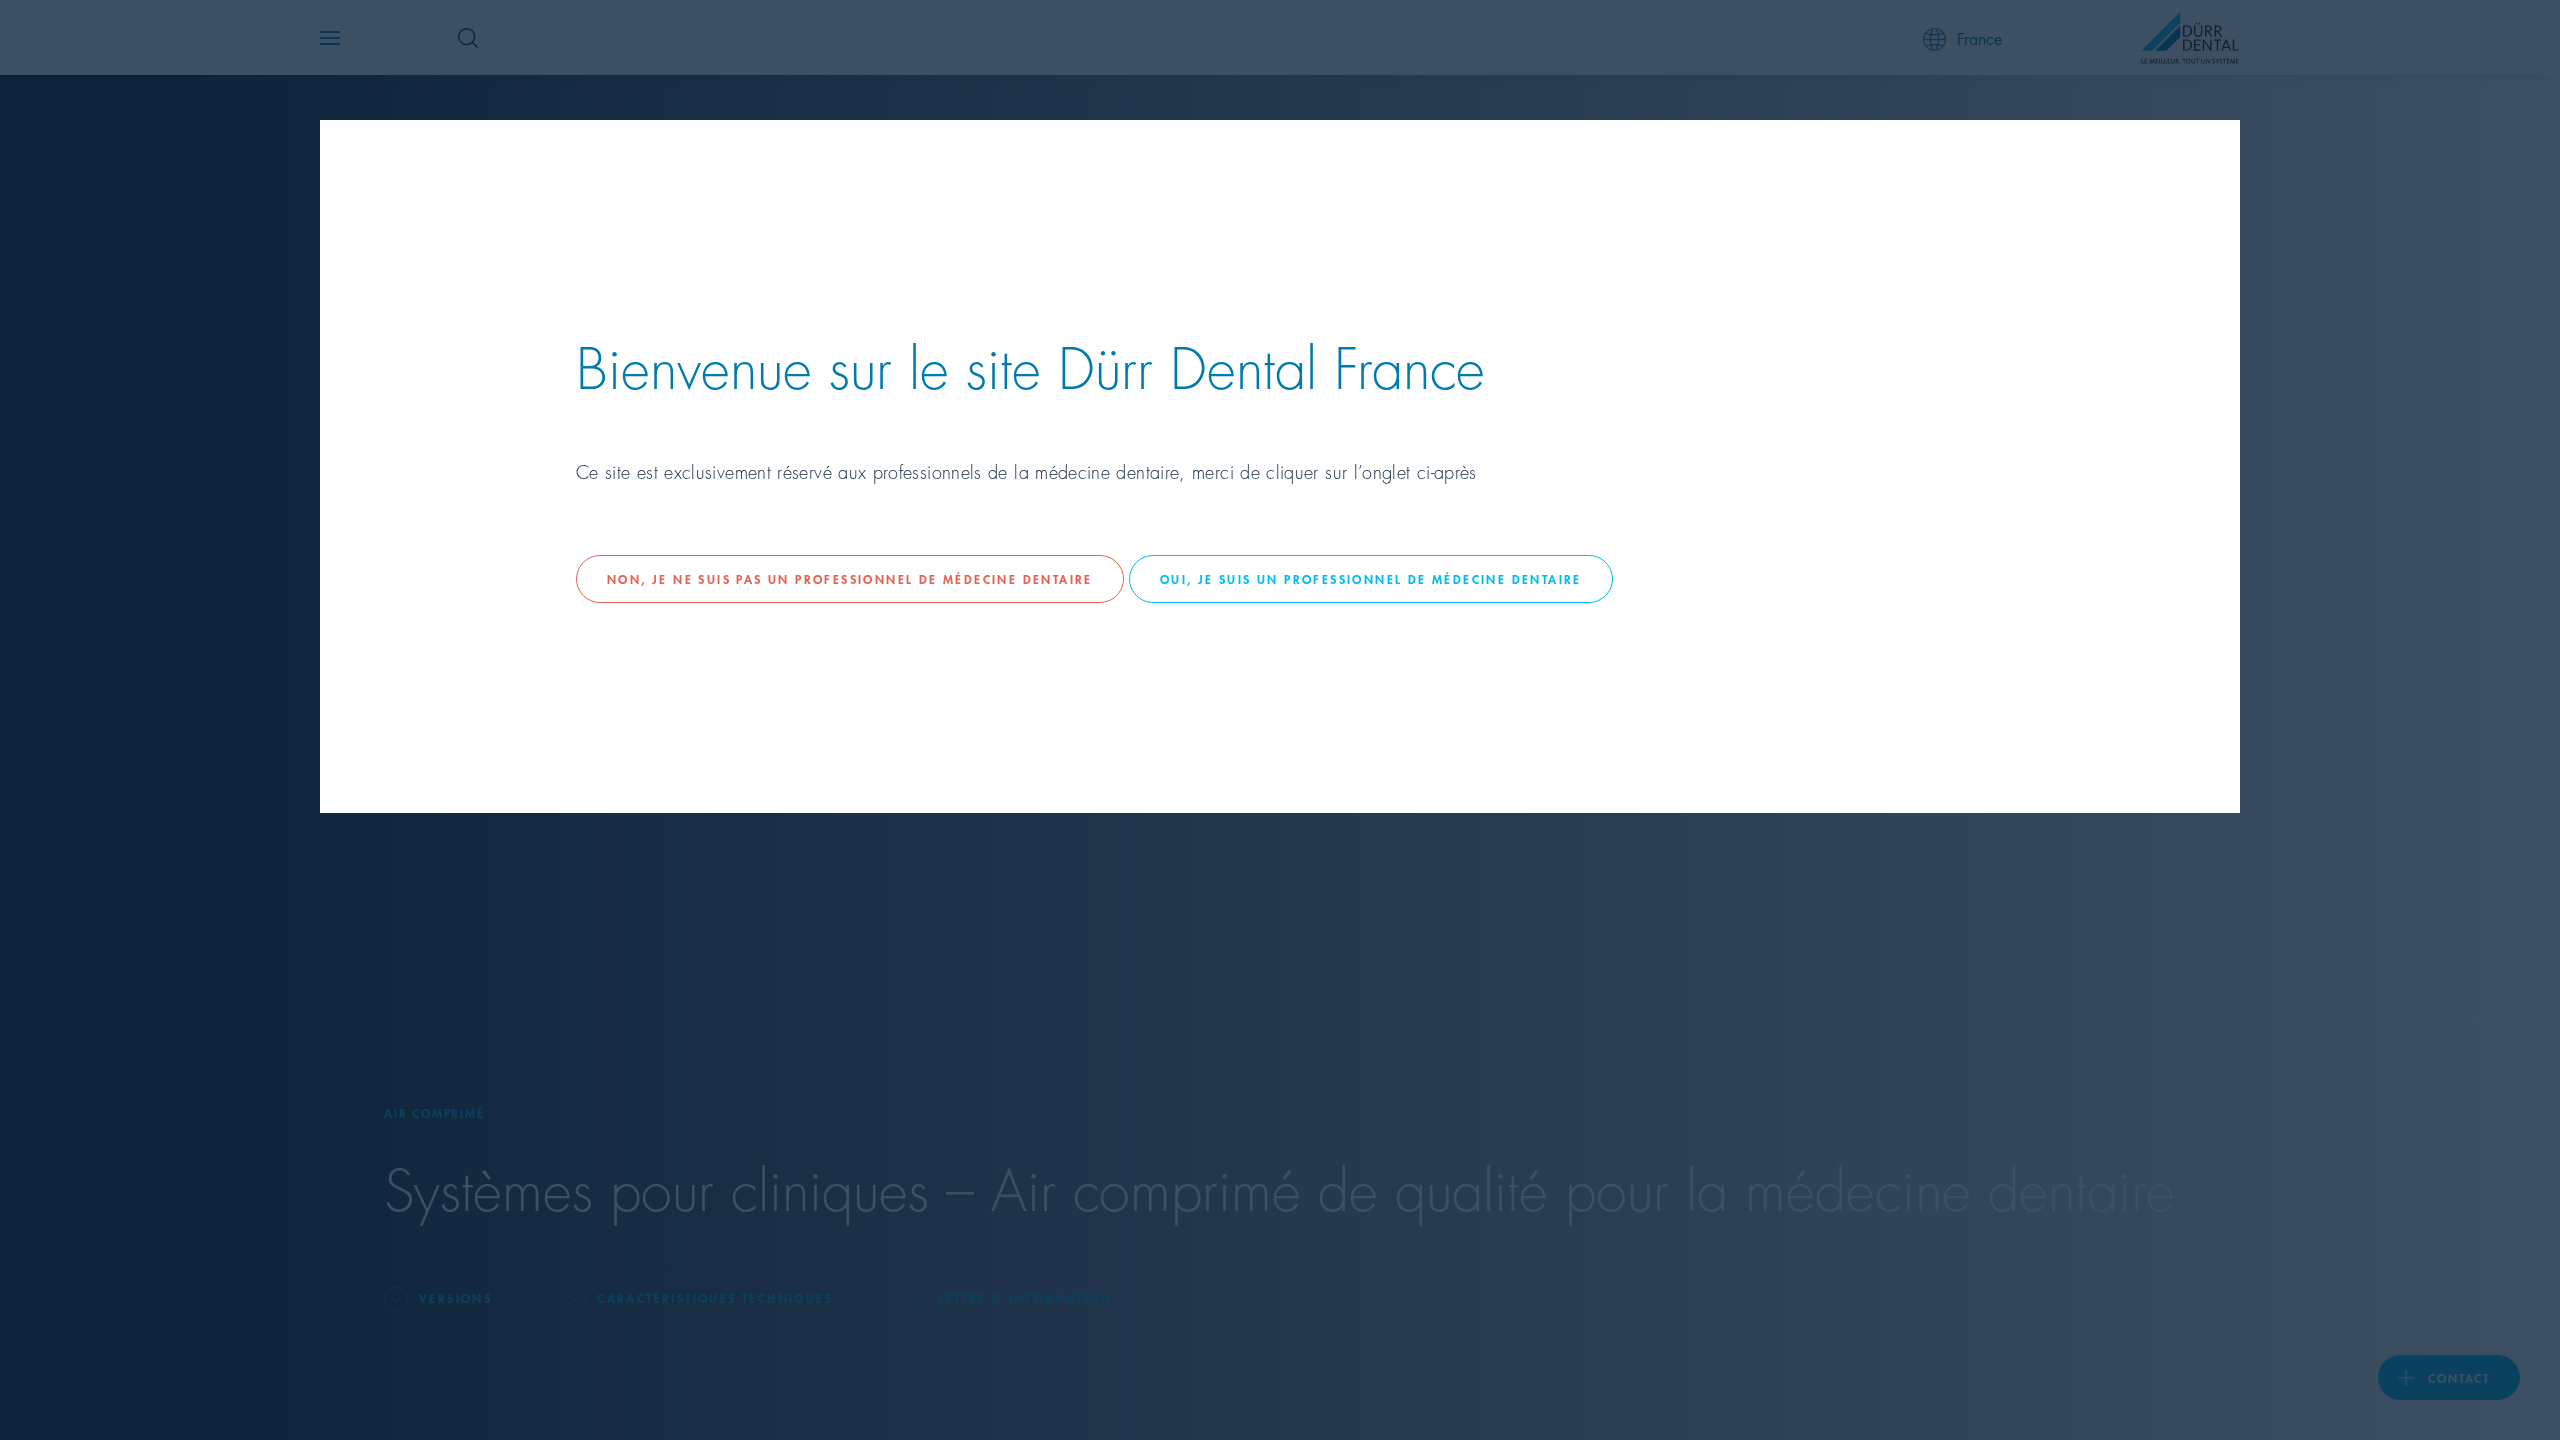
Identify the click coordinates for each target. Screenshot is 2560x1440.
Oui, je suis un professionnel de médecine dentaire (1371, 578)
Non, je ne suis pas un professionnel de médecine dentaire (850, 578)
